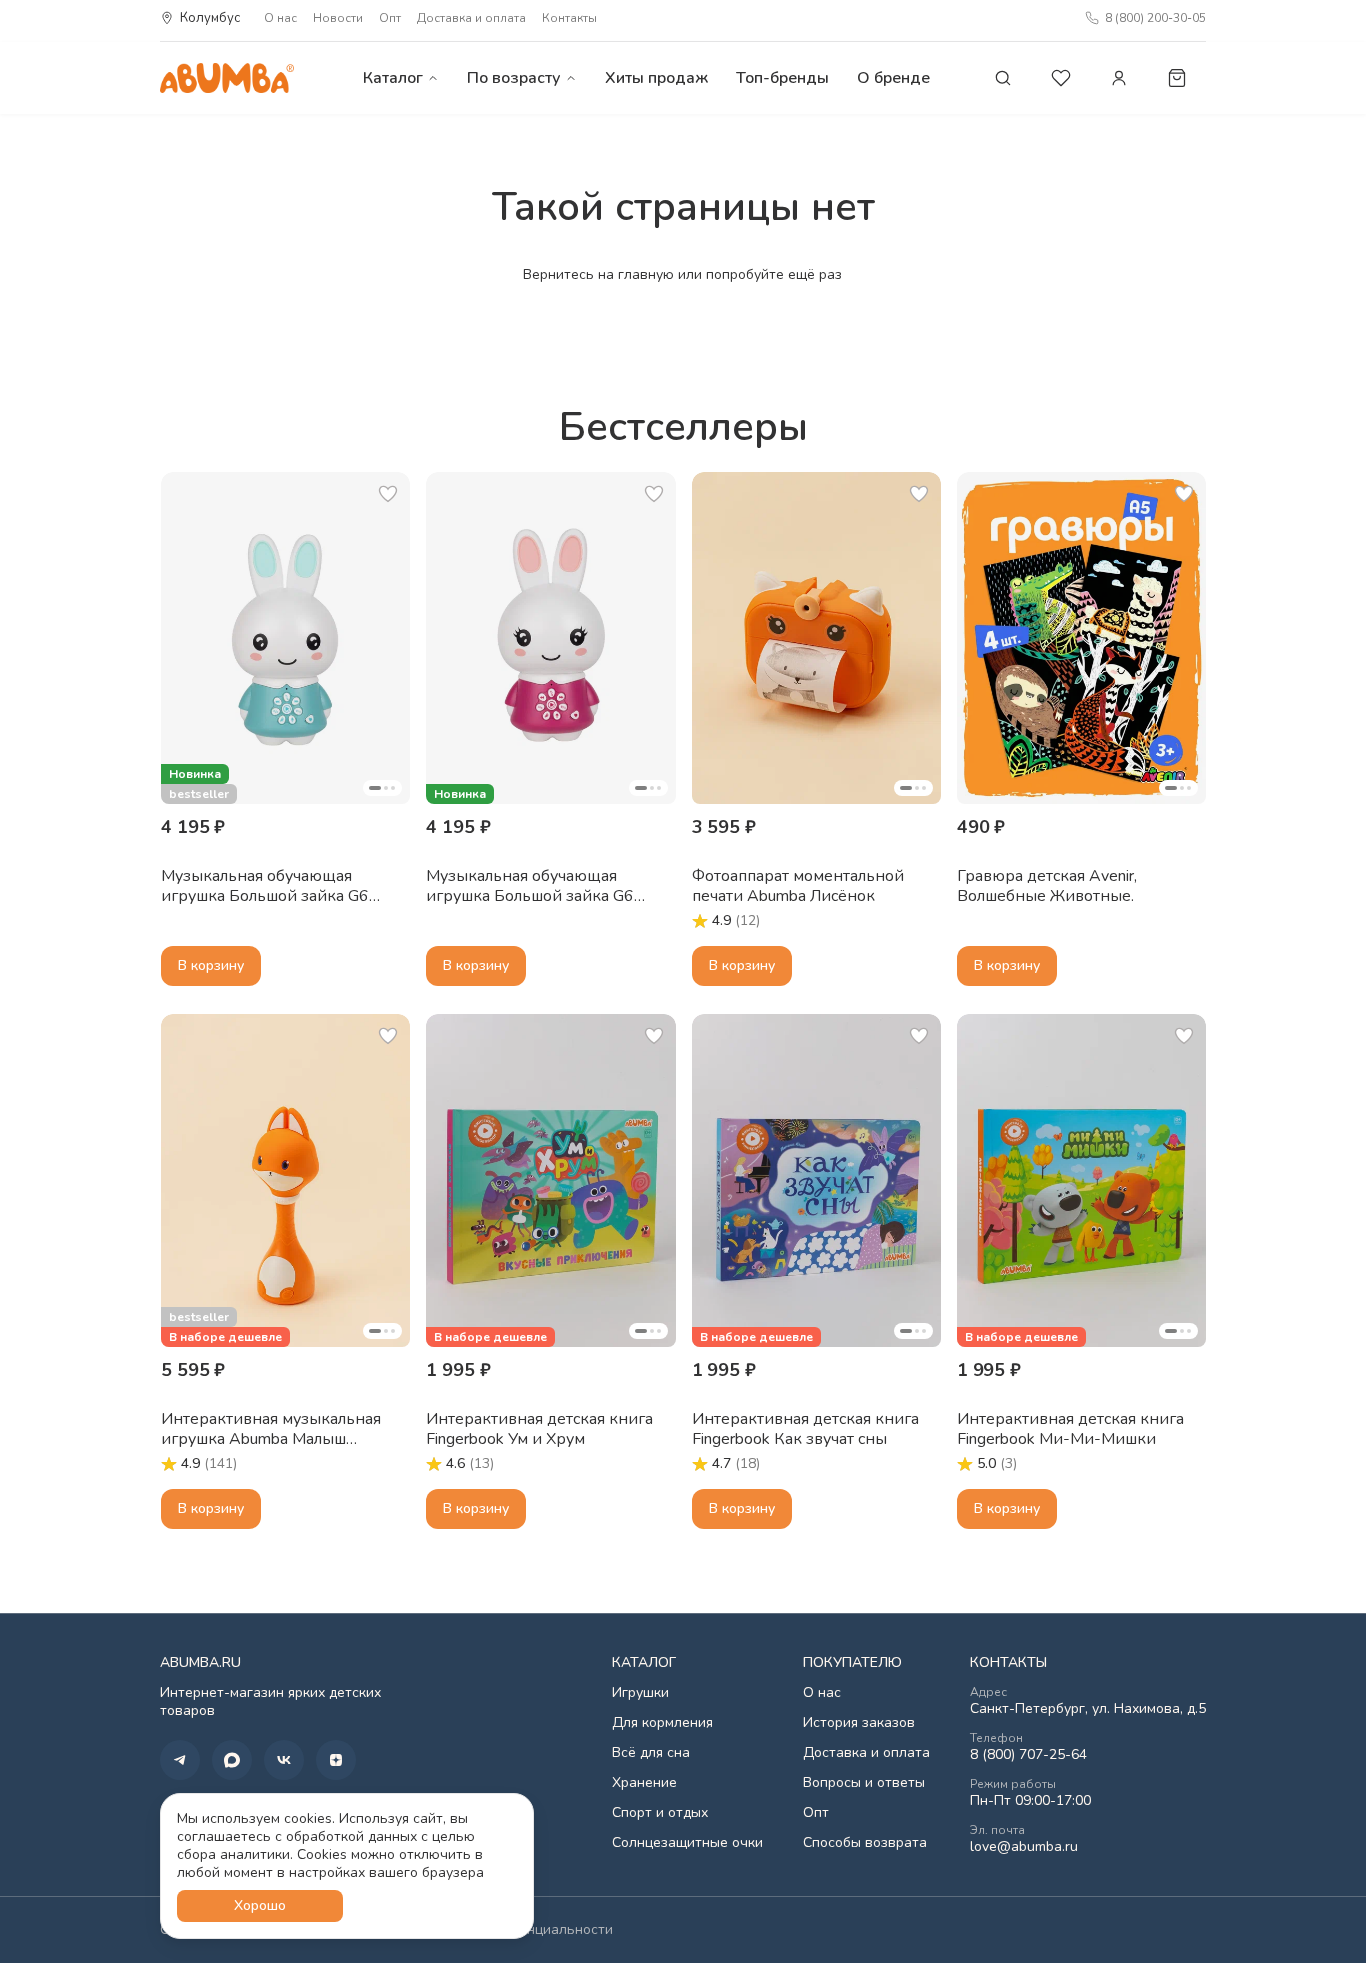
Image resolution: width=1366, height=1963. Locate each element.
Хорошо (260, 1905)
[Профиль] (1119, 78)
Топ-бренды (782, 78)
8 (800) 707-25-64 (1028, 1755)
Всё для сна (651, 1753)
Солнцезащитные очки (687, 1843)
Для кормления (662, 1723)
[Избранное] (1061, 78)
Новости (338, 18)
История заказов (859, 1723)
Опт (390, 18)
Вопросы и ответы (864, 1783)
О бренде (893, 78)
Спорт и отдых (660, 1813)
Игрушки (640, 1693)
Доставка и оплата (471, 18)
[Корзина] (1177, 78)
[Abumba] (227, 77)
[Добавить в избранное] (388, 494)
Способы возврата (865, 1843)
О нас (280, 18)
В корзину (211, 965)
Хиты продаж (656, 78)
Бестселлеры (683, 427)
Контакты (569, 18)
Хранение (644, 1783)
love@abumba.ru (1024, 1847)
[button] (285, 638)
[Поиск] (1003, 78)
